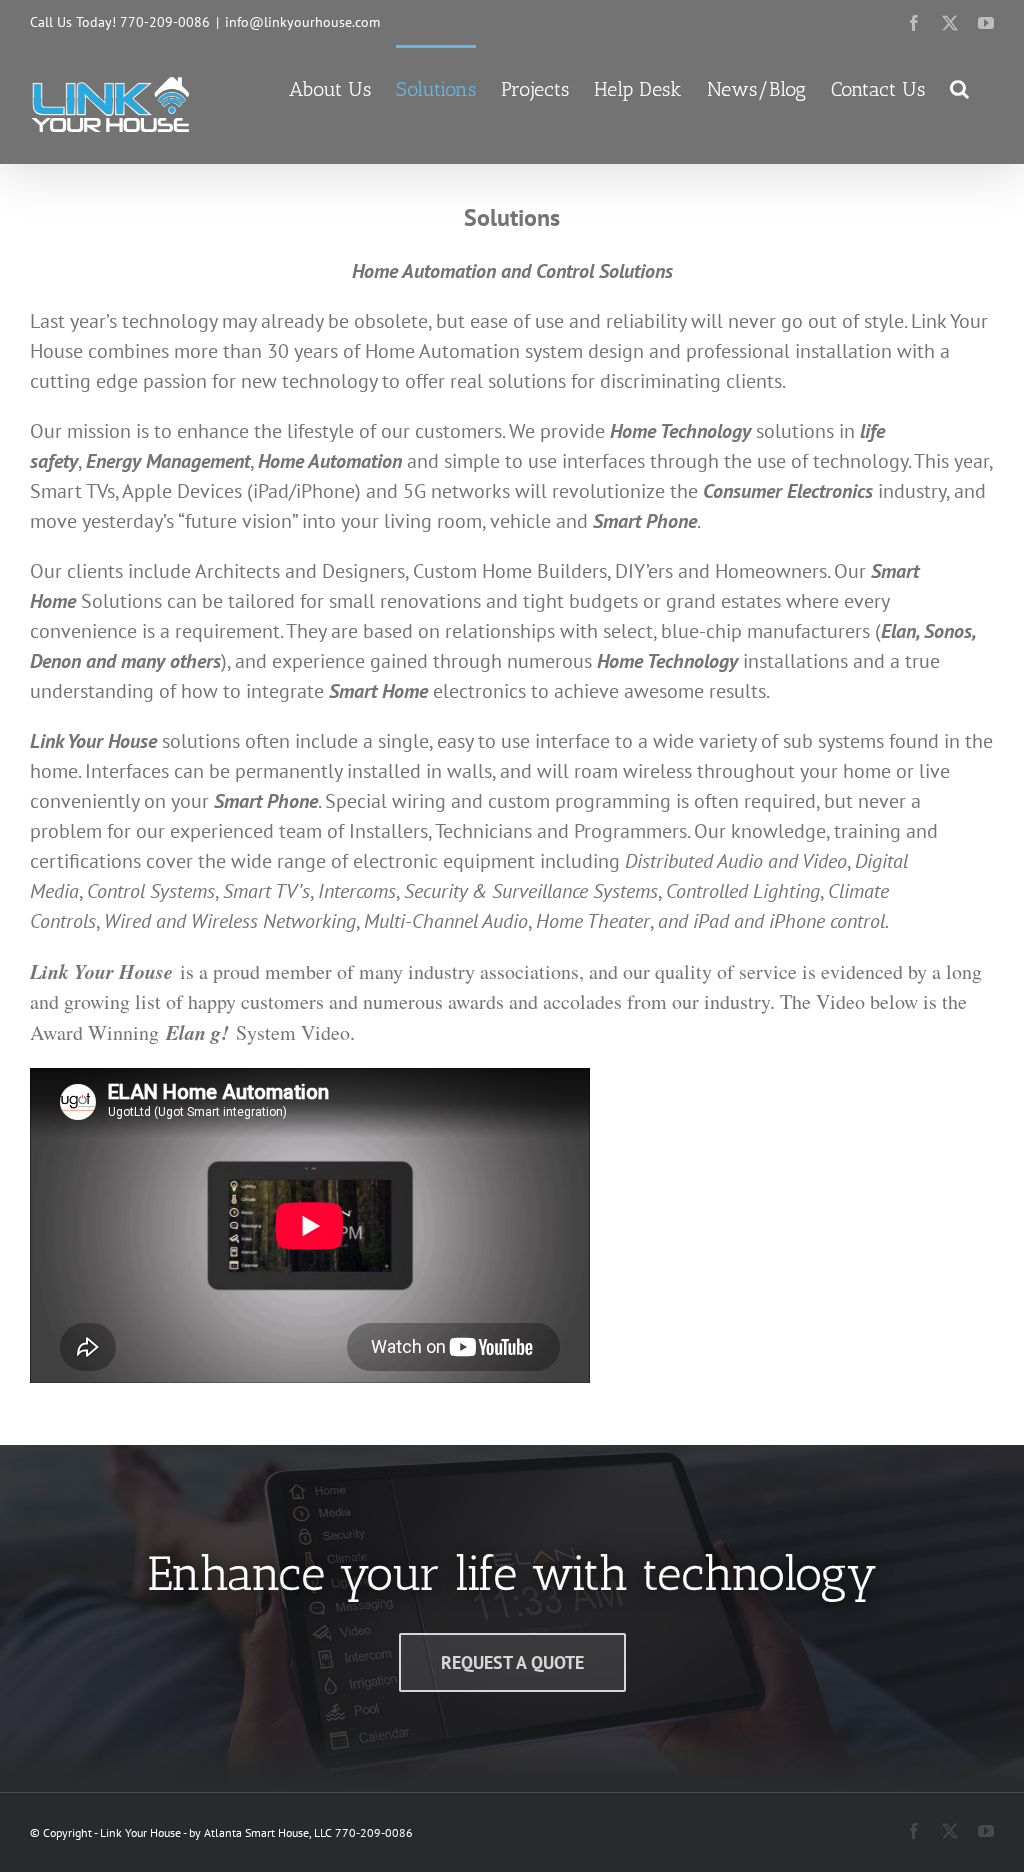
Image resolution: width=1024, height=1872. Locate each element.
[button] (959, 87)
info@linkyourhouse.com (302, 22)
